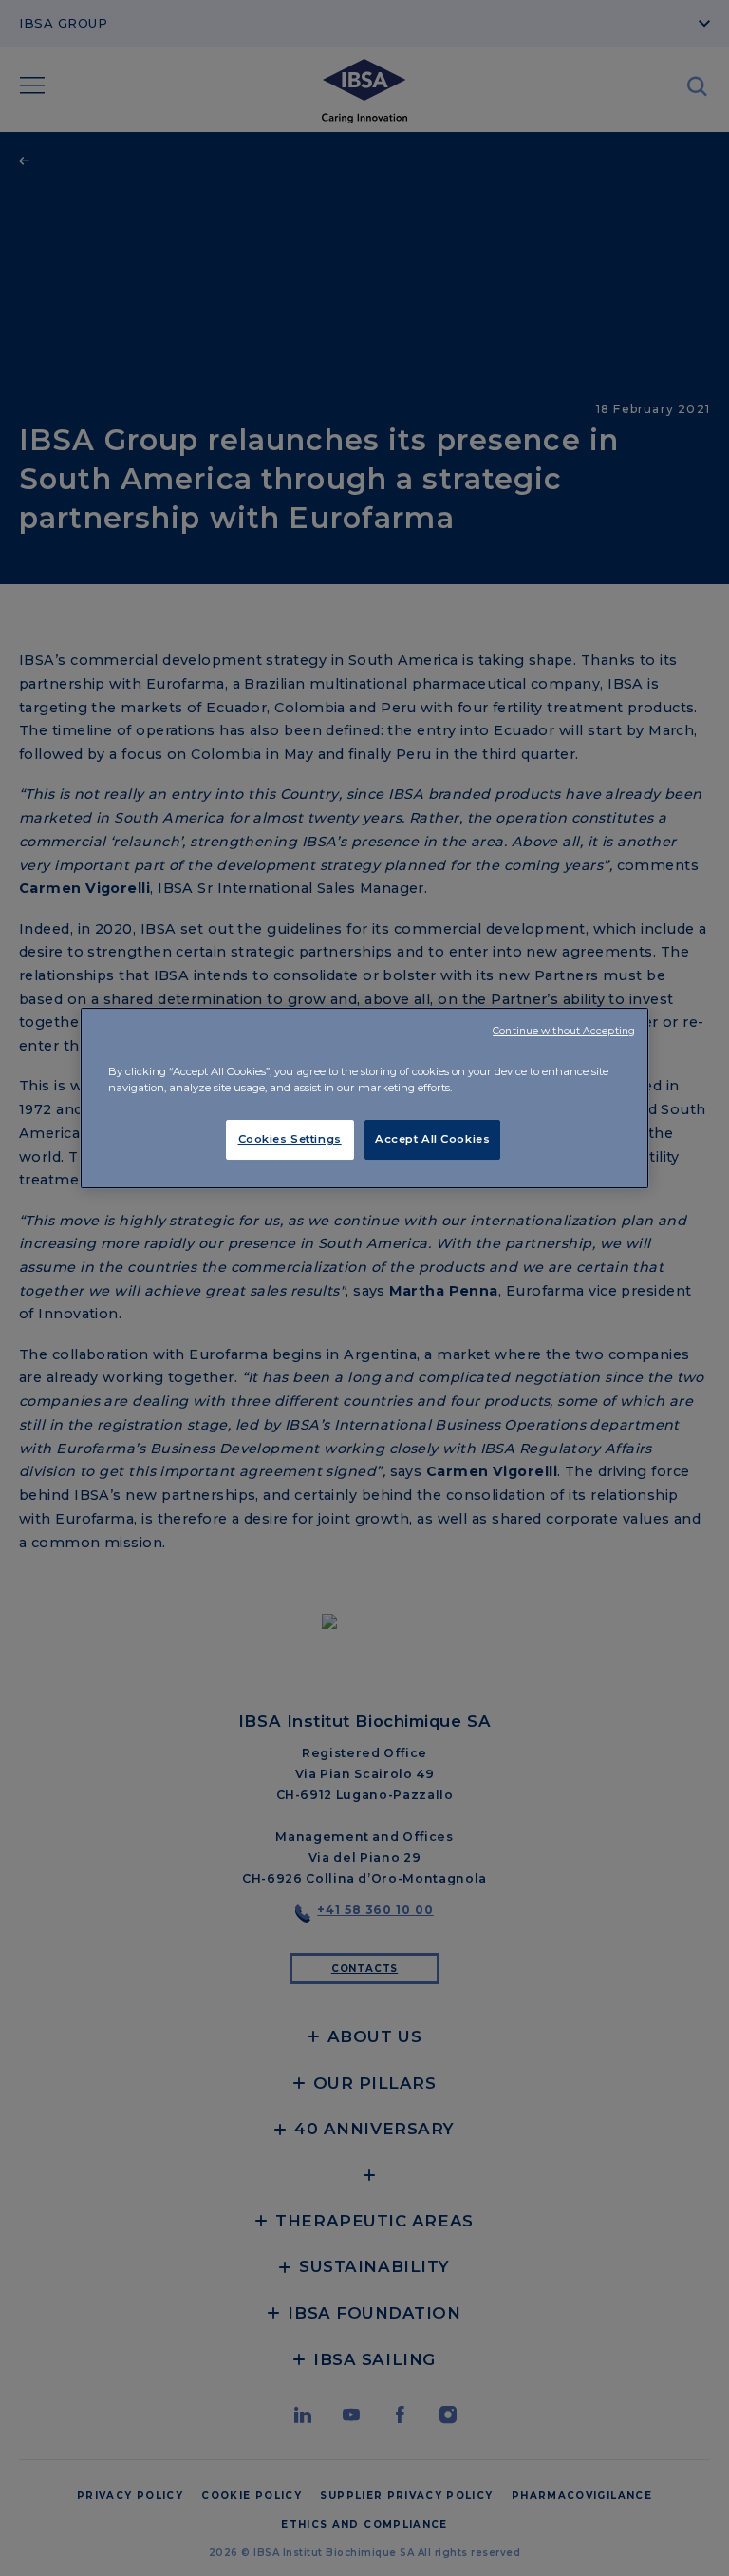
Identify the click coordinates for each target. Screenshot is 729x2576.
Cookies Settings (290, 1139)
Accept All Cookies (432, 1139)
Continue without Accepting (564, 1031)
